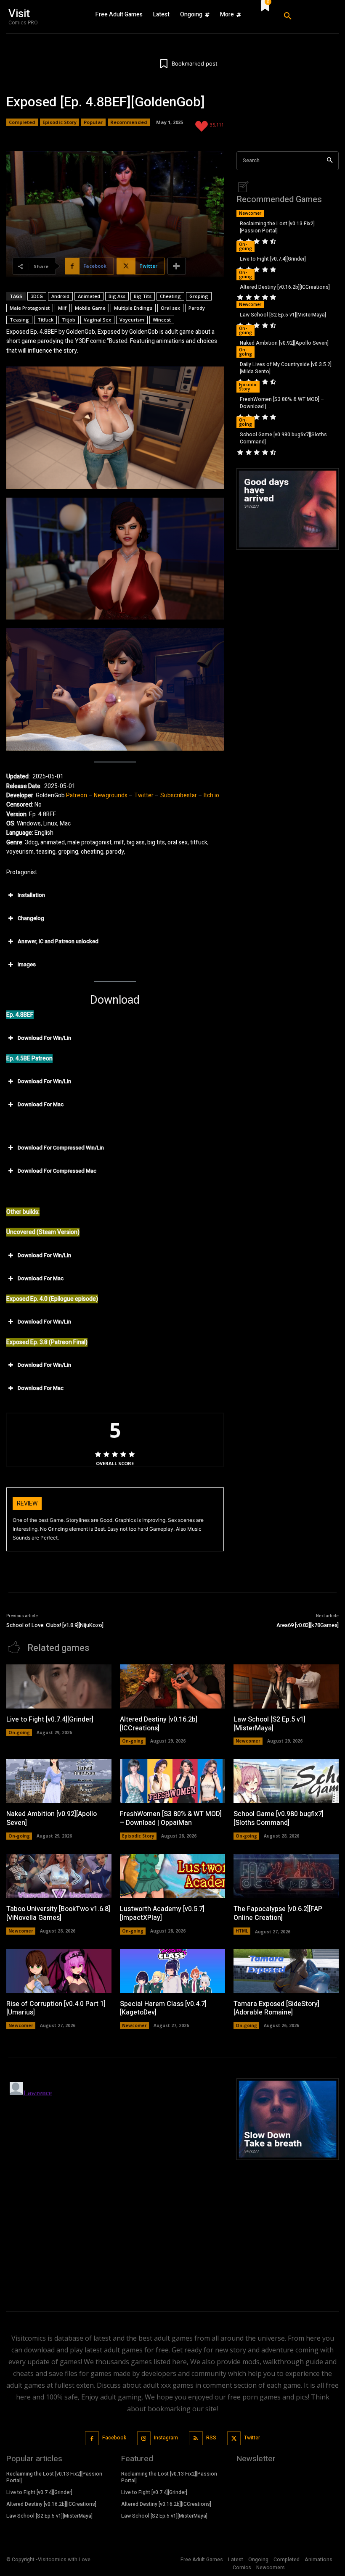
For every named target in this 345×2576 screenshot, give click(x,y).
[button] (307, 16)
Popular (93, 122)
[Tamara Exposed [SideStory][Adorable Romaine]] (286, 1971)
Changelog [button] (31, 918)
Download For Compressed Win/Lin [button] (61, 1148)
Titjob (69, 320)
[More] (177, 266)
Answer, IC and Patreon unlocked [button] (58, 941)
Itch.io (211, 795)
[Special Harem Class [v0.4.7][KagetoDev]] (172, 1971)
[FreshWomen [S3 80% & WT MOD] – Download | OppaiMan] (172, 1781)
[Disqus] (115, 2183)
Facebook (114, 2438)
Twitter (144, 795)
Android (60, 296)
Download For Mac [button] (41, 1104)
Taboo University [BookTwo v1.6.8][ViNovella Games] (58, 1913)
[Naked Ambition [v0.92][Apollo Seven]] (59, 1781)
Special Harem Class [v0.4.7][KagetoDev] (163, 2008)
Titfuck (45, 320)
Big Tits (143, 296)
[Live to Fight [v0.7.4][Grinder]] (59, 1686)
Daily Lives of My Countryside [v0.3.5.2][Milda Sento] (286, 368)
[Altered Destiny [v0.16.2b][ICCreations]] (172, 1686)
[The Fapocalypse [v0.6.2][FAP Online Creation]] (286, 1876)
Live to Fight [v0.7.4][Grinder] (273, 259)
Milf (62, 308)
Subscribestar (179, 795)
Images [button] (27, 964)
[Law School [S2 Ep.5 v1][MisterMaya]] (286, 1686)
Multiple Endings (133, 308)
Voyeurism (132, 320)
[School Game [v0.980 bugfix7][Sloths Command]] (286, 1781)
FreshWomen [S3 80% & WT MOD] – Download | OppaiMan (171, 1818)
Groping (199, 296)
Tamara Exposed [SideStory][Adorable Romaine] (276, 2008)
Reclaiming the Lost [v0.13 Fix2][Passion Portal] (277, 227)
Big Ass (117, 296)
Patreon (77, 795)
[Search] (330, 161)
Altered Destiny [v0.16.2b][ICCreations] (285, 287)
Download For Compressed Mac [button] (57, 1171)
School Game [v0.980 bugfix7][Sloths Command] (283, 438)
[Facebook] (92, 2438)
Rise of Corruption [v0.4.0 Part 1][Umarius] (56, 2008)
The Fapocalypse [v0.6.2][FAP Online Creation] (278, 1913)
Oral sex (170, 308)
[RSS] (196, 2438)
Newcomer (250, 213)
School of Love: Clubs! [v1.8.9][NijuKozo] (55, 1625)
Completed (22, 122)
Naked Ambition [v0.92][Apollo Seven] (284, 343)
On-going (245, 246)
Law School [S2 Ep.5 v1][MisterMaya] (283, 315)
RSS (211, 2438)
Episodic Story (60, 122)
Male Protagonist (30, 308)
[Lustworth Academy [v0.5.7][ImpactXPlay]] (172, 1876)
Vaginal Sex (97, 320)
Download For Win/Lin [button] (44, 1038)
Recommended (129, 122)
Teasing (19, 320)
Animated (89, 296)
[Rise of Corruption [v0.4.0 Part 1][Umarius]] (59, 1971)
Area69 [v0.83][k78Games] (308, 1625)
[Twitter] (234, 2438)
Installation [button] (31, 895)
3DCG (37, 296)
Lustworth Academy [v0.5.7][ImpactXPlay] (162, 1913)
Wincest (162, 320)
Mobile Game (90, 308)
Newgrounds (111, 795)
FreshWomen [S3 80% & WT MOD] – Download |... (282, 403)
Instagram (166, 2438)
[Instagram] (144, 2438)
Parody (197, 308)
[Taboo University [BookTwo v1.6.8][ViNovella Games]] (59, 1876)
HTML (242, 1931)
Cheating (170, 296)
